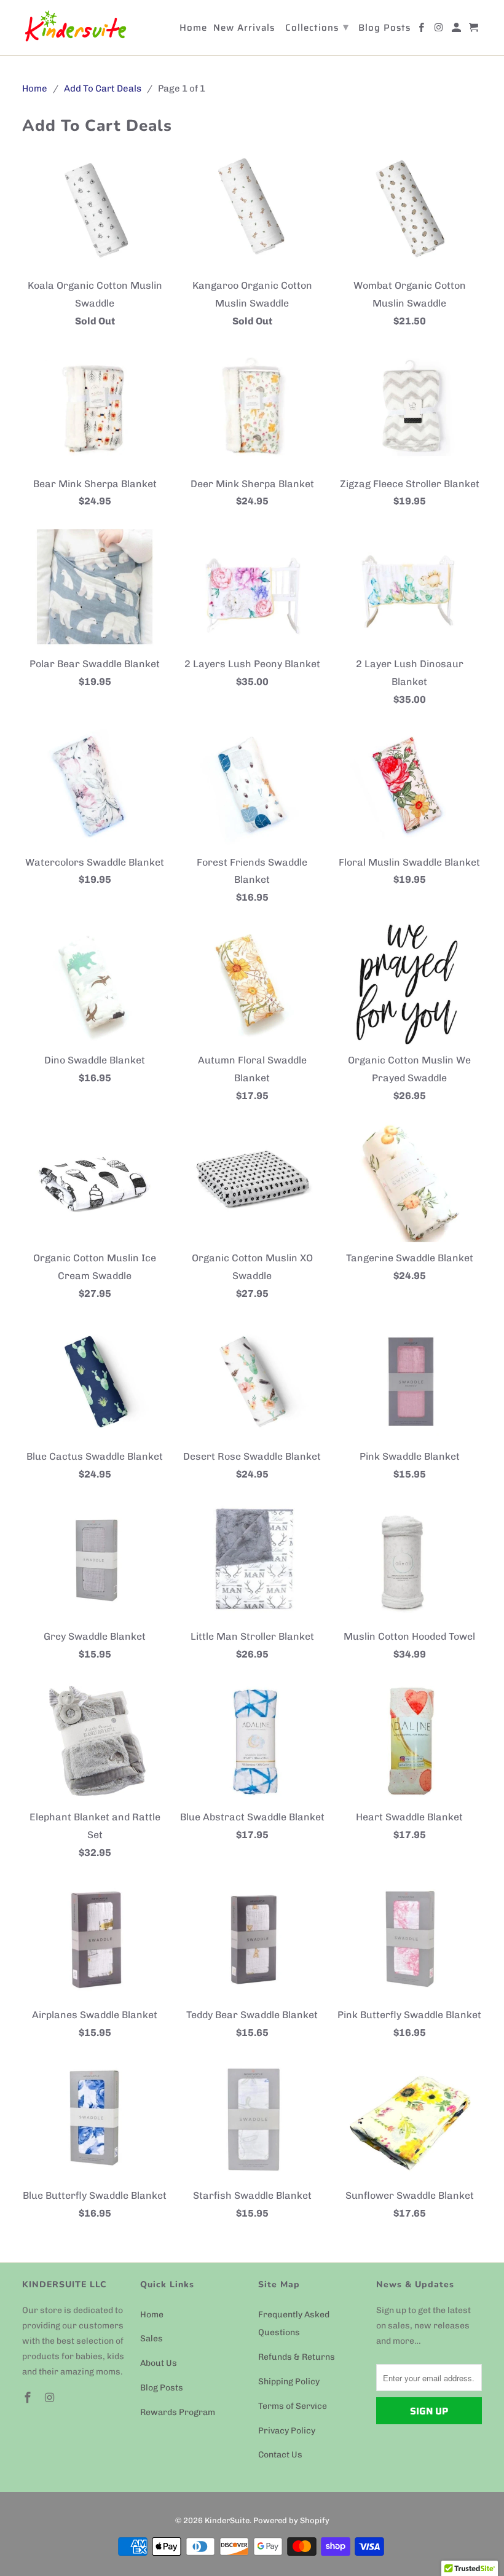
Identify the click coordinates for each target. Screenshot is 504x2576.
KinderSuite (227, 2520)
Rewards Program (178, 2412)
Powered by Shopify (291, 2520)
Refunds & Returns (297, 2357)
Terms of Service (293, 2406)
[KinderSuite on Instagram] (51, 2398)
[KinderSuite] (75, 28)
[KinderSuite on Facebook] (29, 2398)
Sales (152, 2339)
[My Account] (457, 30)
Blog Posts (162, 2388)
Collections (317, 27)
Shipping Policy (289, 2382)
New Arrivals (244, 29)
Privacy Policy (287, 2431)
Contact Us (280, 2455)
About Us (159, 2363)
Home (152, 2315)
